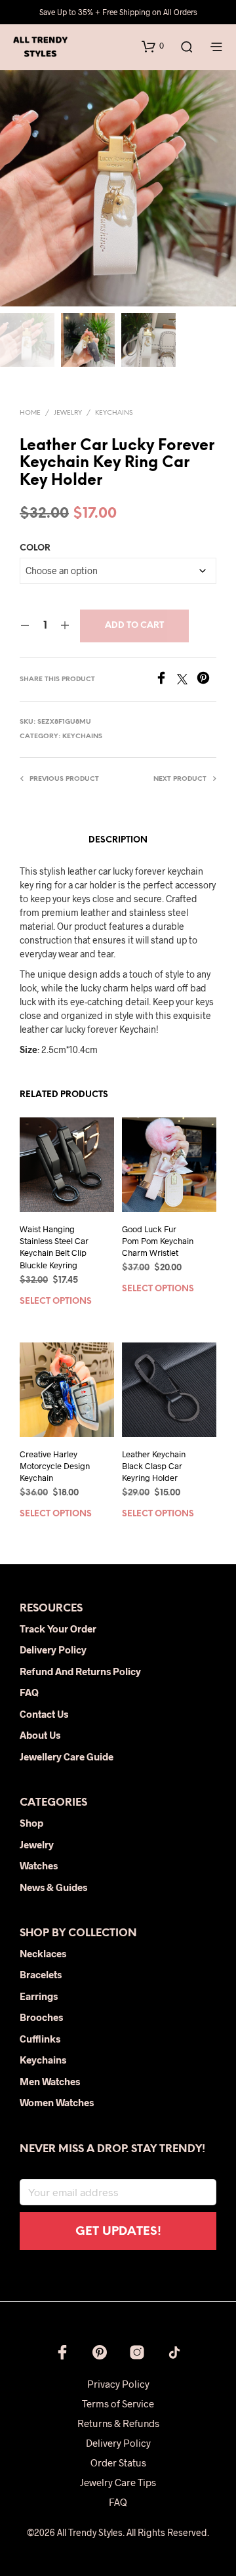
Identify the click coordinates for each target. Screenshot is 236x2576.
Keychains (114, 413)
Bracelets (41, 1974)
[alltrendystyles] (174, 2352)
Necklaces (43, 1953)
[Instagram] (137, 2352)
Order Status (118, 2462)
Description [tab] (118, 840)
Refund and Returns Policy (80, 1671)
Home (30, 413)
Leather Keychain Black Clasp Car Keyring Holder (154, 1466)
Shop (31, 1823)
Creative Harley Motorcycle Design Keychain (55, 1466)
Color (35, 548)
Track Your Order (58, 1629)
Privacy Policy (118, 2384)
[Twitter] (187, 680)
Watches (39, 1865)
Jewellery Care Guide (67, 1756)
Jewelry (68, 413)
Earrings (39, 1996)
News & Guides (53, 1887)
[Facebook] (166, 680)
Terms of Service (118, 2403)
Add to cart (134, 626)
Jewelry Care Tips (118, 2482)
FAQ (29, 1692)
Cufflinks (40, 2039)
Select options (56, 1301)
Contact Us (44, 1714)
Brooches (41, 2017)
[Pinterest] (206, 680)
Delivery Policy (53, 1650)
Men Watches (50, 2081)
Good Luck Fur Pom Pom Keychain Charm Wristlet (158, 1241)
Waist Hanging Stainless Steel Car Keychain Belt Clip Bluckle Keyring (54, 1247)
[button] (153, 46)
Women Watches (57, 2102)
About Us (40, 1735)
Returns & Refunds (118, 2423)
